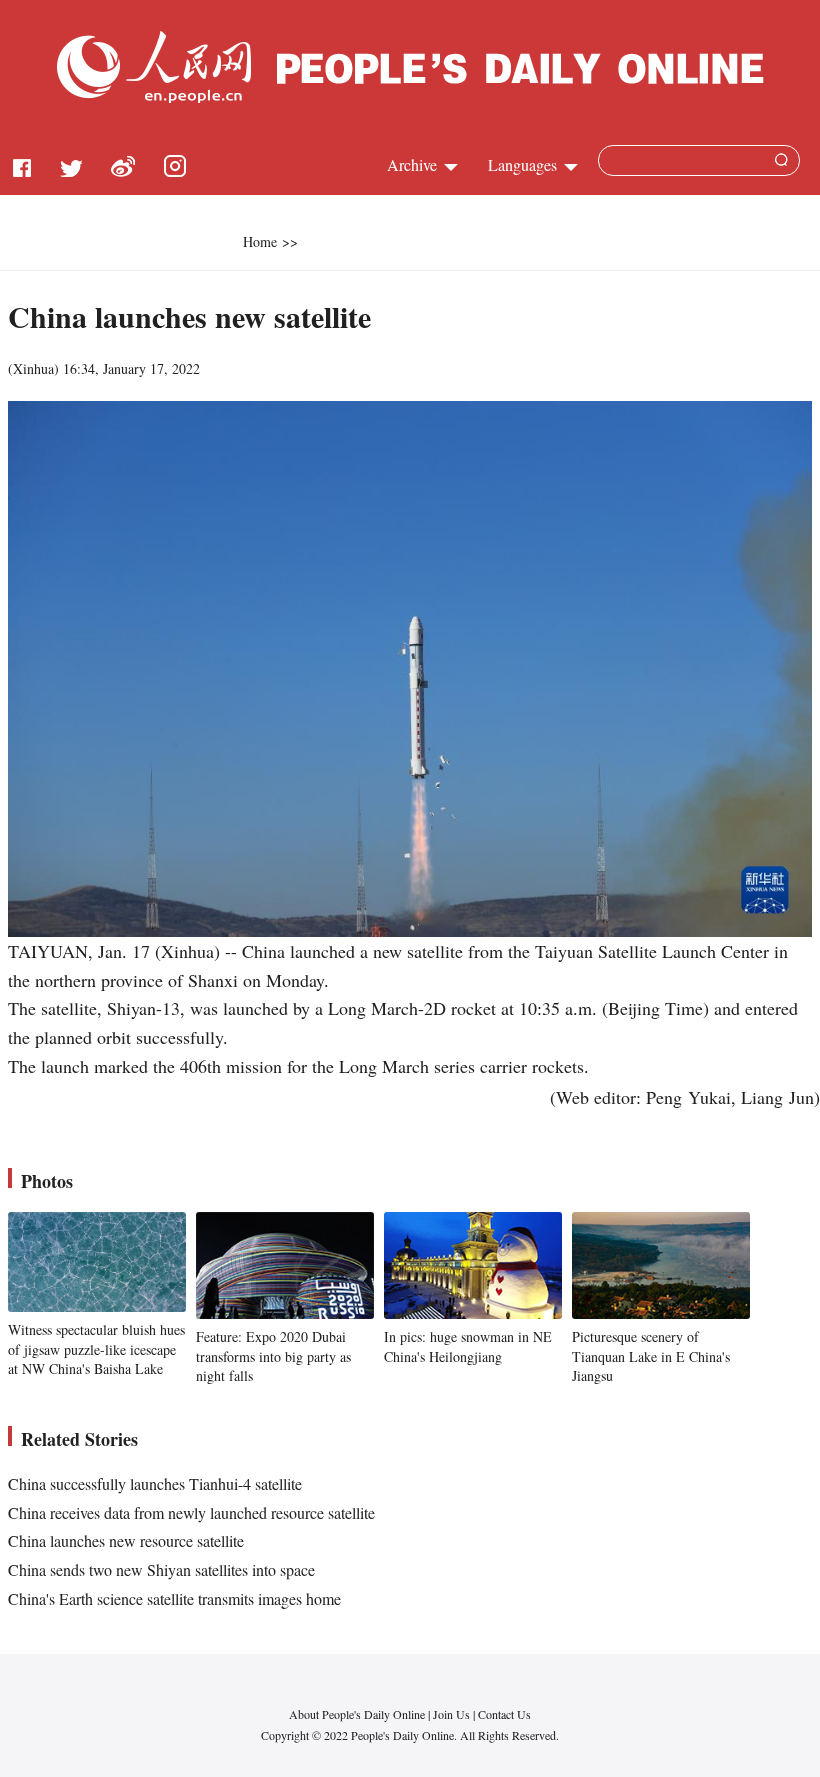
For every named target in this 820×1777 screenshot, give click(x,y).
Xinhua (33, 368)
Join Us (453, 1714)
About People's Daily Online (357, 1714)
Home (260, 241)
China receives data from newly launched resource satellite (191, 1512)
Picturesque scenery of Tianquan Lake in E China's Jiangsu (651, 1356)
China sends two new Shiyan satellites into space (161, 1569)
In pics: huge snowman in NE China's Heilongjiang (468, 1346)
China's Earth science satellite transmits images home (174, 1598)
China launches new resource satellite (126, 1540)
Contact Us (504, 1714)
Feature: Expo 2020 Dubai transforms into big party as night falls (273, 1356)
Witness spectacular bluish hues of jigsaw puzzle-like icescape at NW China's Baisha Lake (96, 1349)
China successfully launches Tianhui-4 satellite (155, 1483)
